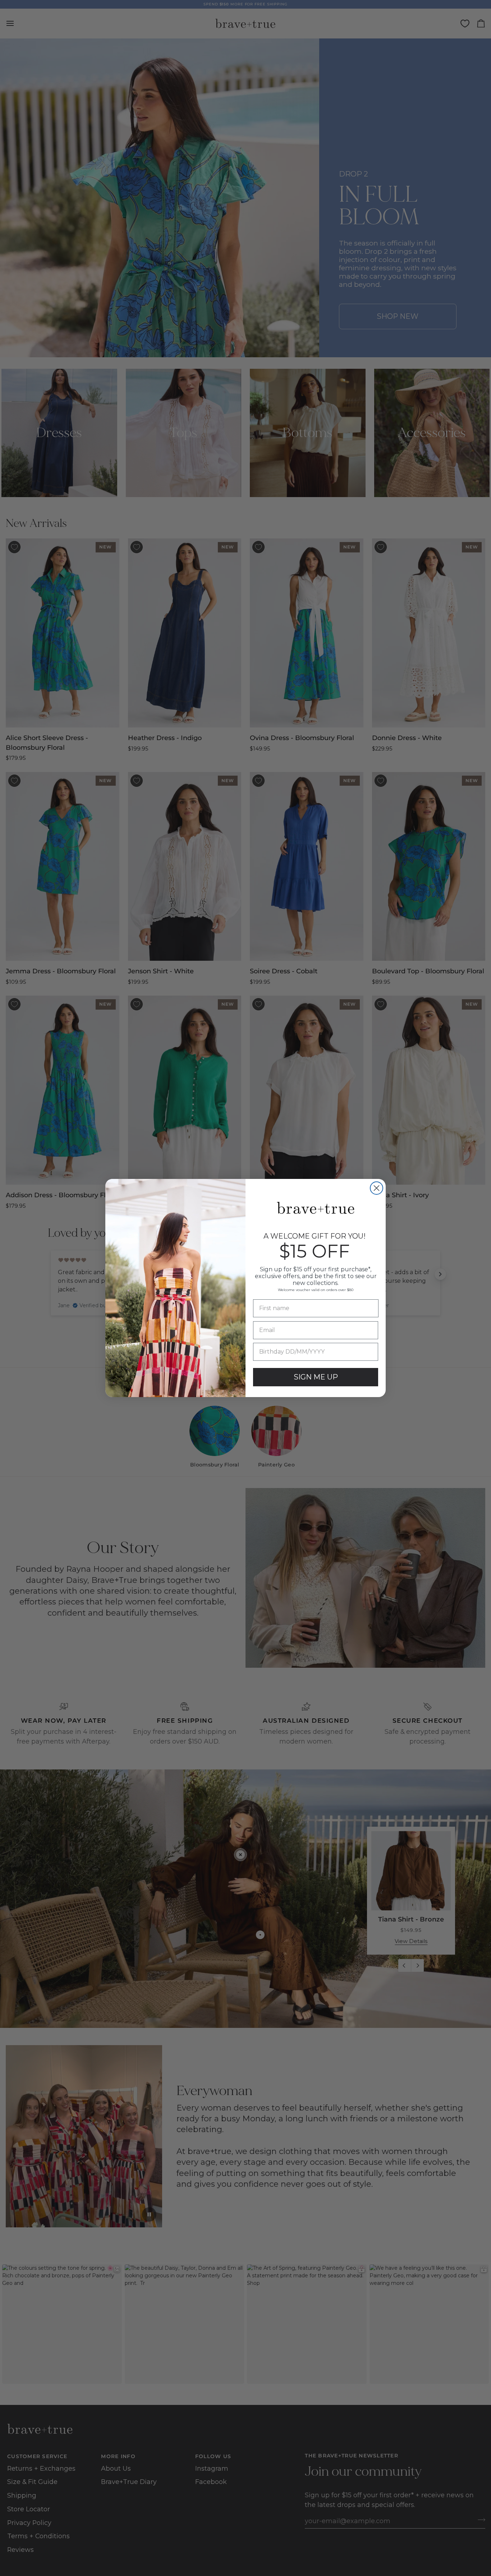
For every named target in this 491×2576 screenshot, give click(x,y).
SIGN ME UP (316, 1377)
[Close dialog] (377, 1188)
